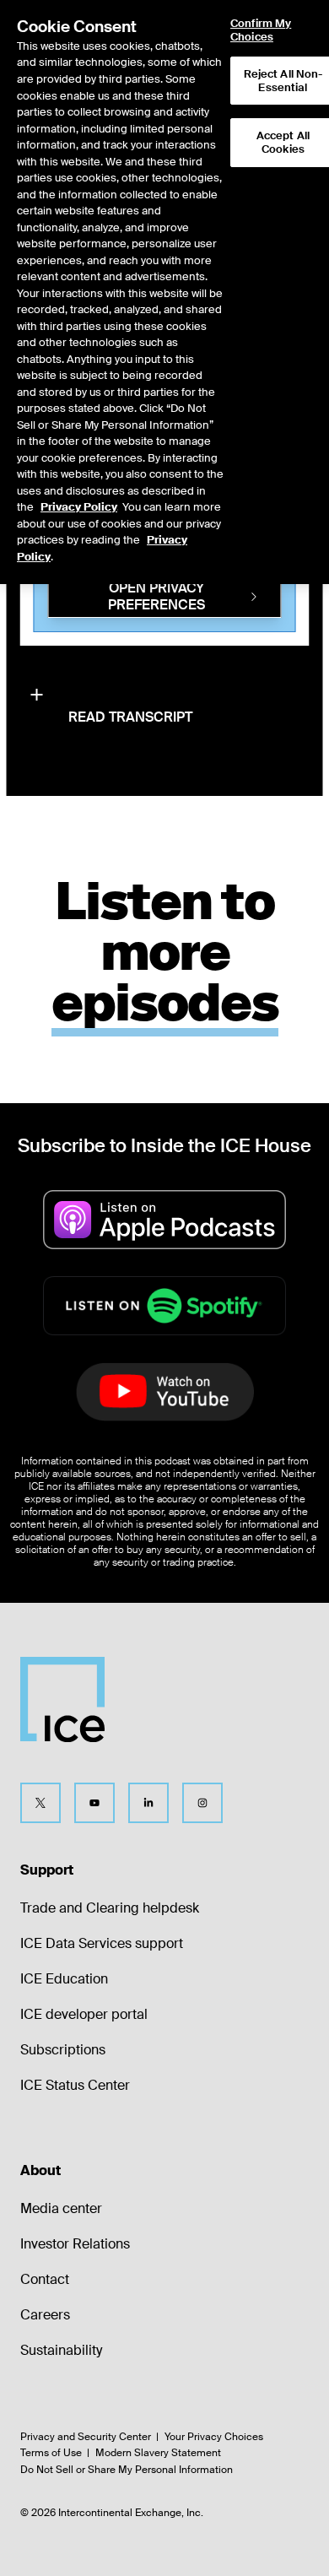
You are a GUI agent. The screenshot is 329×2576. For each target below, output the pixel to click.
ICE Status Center (75, 2085)
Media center (61, 2208)
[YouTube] (94, 1803)
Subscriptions (63, 2050)
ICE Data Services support (102, 1943)
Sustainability (61, 2350)
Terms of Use (51, 2453)
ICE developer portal (84, 2014)
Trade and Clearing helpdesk (110, 1908)
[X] (40, 1803)
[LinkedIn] (148, 1803)
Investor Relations (75, 2244)
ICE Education (64, 1979)
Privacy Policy (79, 507)
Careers (45, 2315)
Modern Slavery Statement (158, 2453)
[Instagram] (202, 1803)
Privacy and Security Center (86, 2437)
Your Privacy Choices (214, 2437)
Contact (45, 2279)
